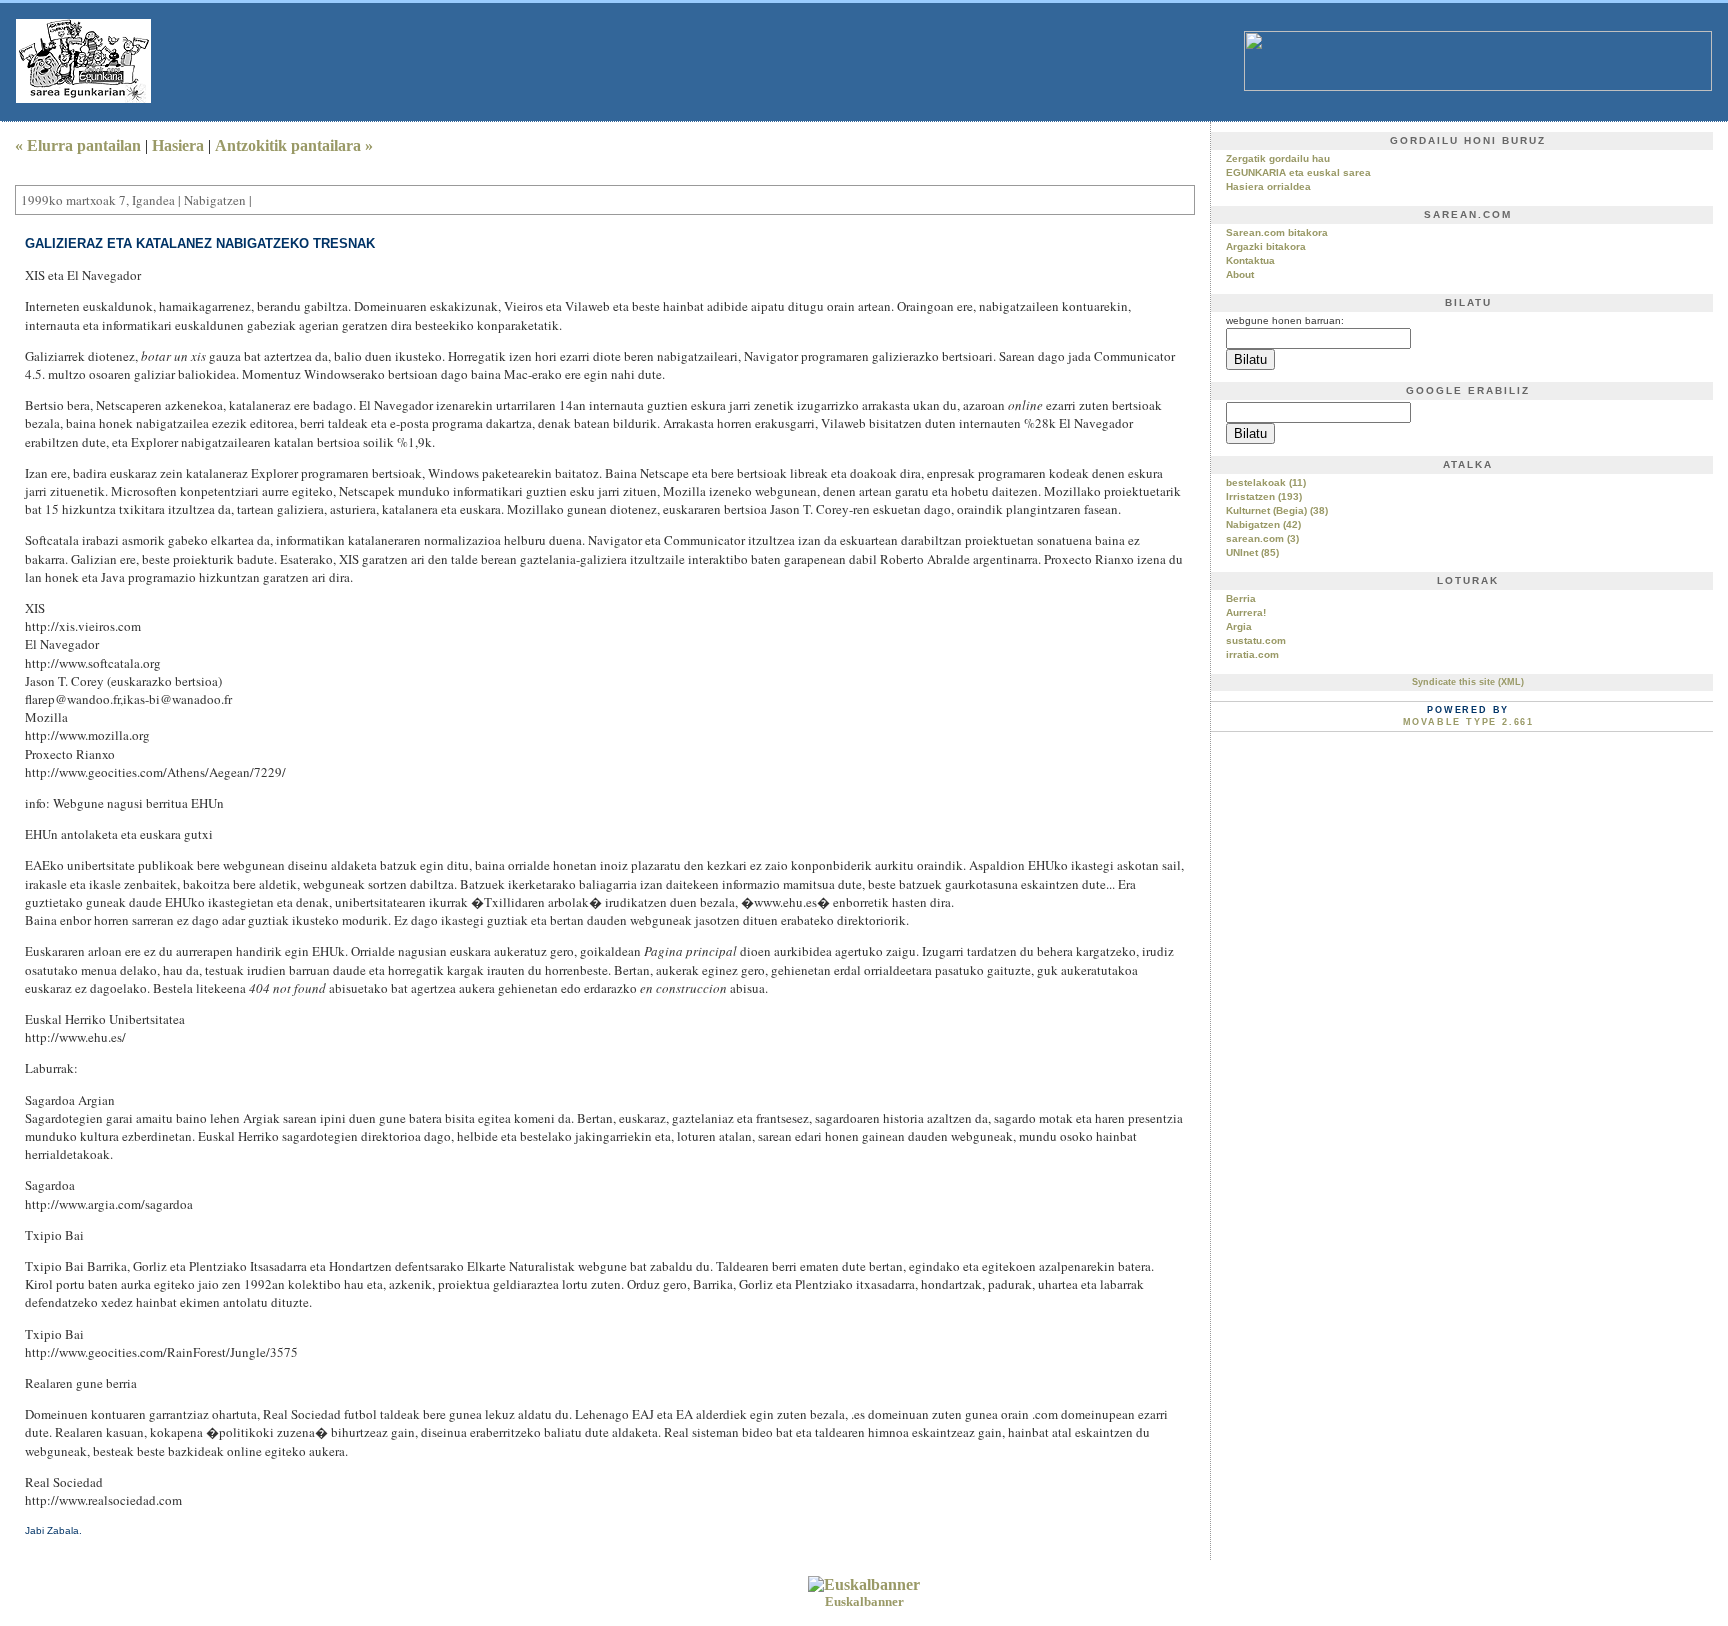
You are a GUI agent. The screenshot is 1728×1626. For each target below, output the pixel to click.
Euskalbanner (864, 1601)
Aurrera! (1246, 612)
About (1240, 274)
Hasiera (178, 145)
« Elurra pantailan (78, 145)
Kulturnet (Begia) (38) (1277, 510)
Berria (1241, 598)
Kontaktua (1250, 260)
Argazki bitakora (1266, 246)
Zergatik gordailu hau (1278, 158)
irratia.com (1252, 654)
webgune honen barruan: (1285, 320)
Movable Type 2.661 (1468, 722)
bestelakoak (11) (1266, 482)
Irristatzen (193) (1264, 496)
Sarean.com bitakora (1277, 232)
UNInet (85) (1252, 552)
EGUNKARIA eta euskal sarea (1298, 172)
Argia (1239, 626)
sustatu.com (1256, 640)
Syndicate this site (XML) (1468, 682)
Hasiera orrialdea (1268, 186)
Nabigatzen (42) (1263, 524)
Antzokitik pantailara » (294, 145)
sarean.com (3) (1262, 538)
